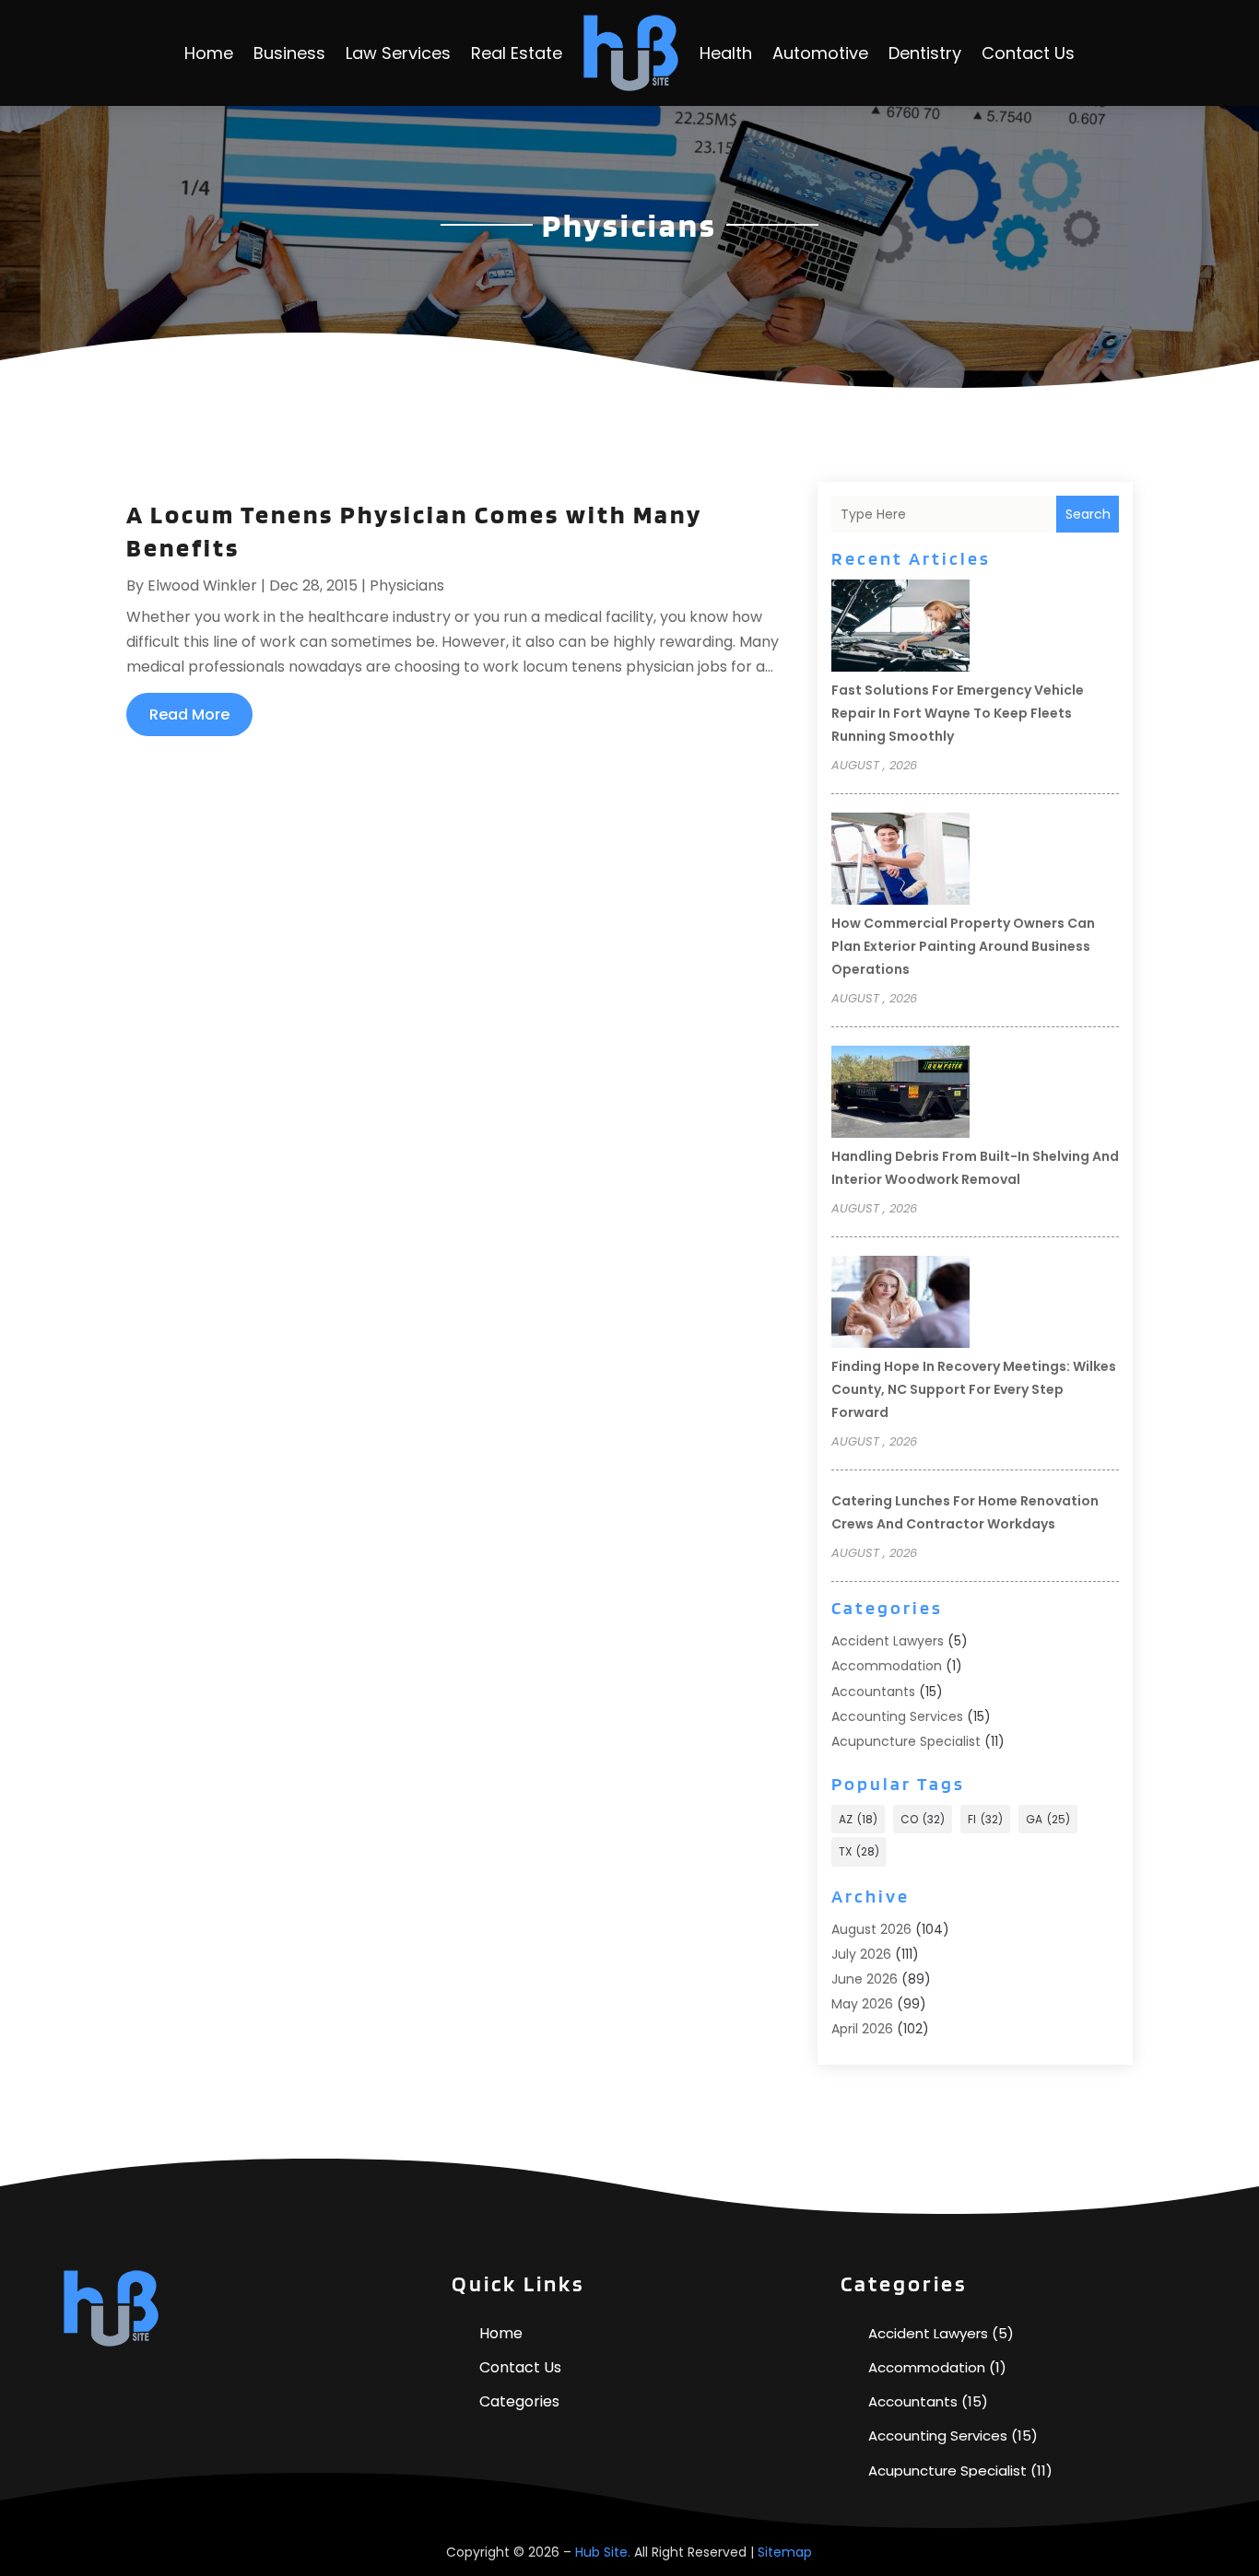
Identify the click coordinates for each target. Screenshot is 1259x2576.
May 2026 (862, 2004)
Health (726, 53)
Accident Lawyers (888, 1641)
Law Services (398, 53)
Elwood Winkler (202, 585)
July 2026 (861, 1954)
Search (1088, 514)
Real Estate (517, 53)
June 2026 (865, 1979)
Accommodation (887, 1666)
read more (189, 714)
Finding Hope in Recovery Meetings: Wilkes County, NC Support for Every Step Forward (974, 1389)
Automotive (820, 53)
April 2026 (862, 2029)
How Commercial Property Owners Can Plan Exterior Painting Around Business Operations (963, 946)
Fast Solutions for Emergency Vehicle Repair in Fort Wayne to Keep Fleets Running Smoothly (958, 713)
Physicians (407, 585)
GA (1048, 1819)
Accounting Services (897, 1716)
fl (985, 1819)
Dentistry (925, 53)
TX (859, 1851)
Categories (519, 2401)
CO (923, 1819)
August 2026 (871, 1929)
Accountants (873, 1692)
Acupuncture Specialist (906, 1741)
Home (209, 53)
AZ (858, 1819)
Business (289, 53)
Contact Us (1028, 53)
